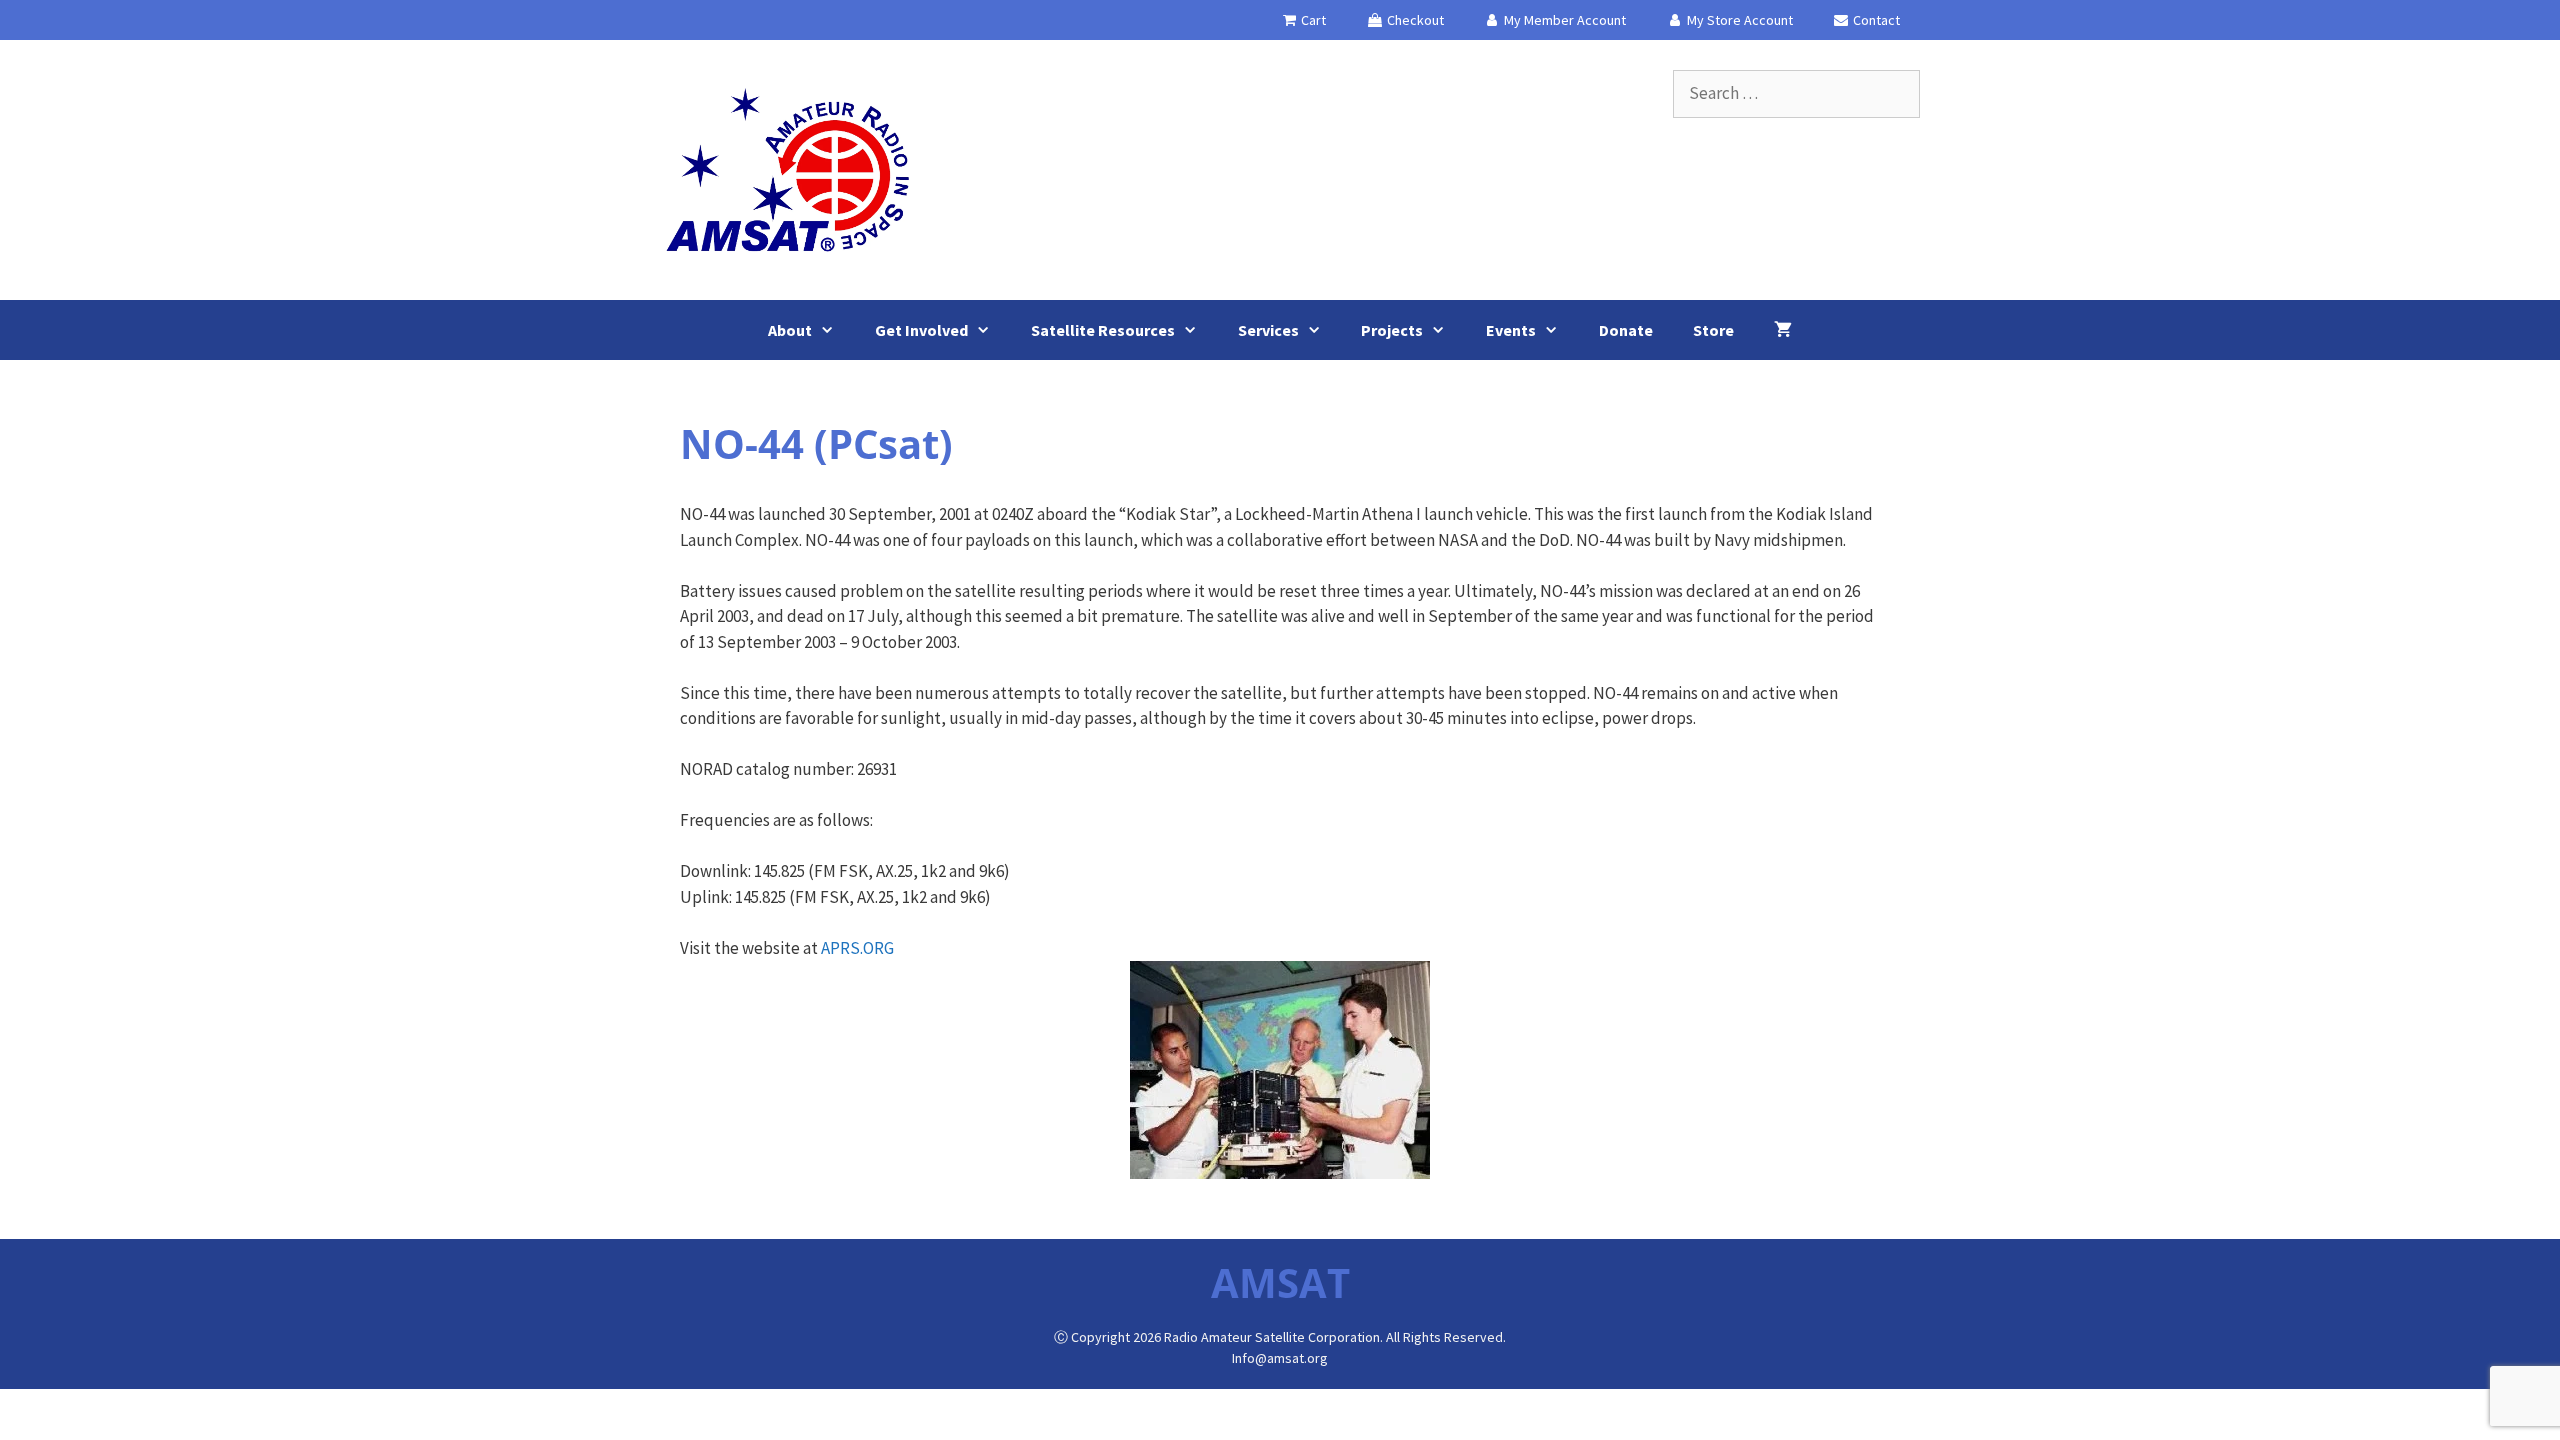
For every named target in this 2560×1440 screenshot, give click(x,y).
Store (1713, 330)
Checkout (1414, 20)
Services (1268, 330)
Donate (1626, 330)
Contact (1875, 20)
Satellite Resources (1103, 330)
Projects (1392, 330)
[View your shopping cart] (1783, 330)
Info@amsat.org (1280, 1358)
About (790, 330)
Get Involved (921, 330)
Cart (1312, 20)
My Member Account (1563, 20)
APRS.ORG (857, 948)
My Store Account (1738, 20)
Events (1511, 330)
